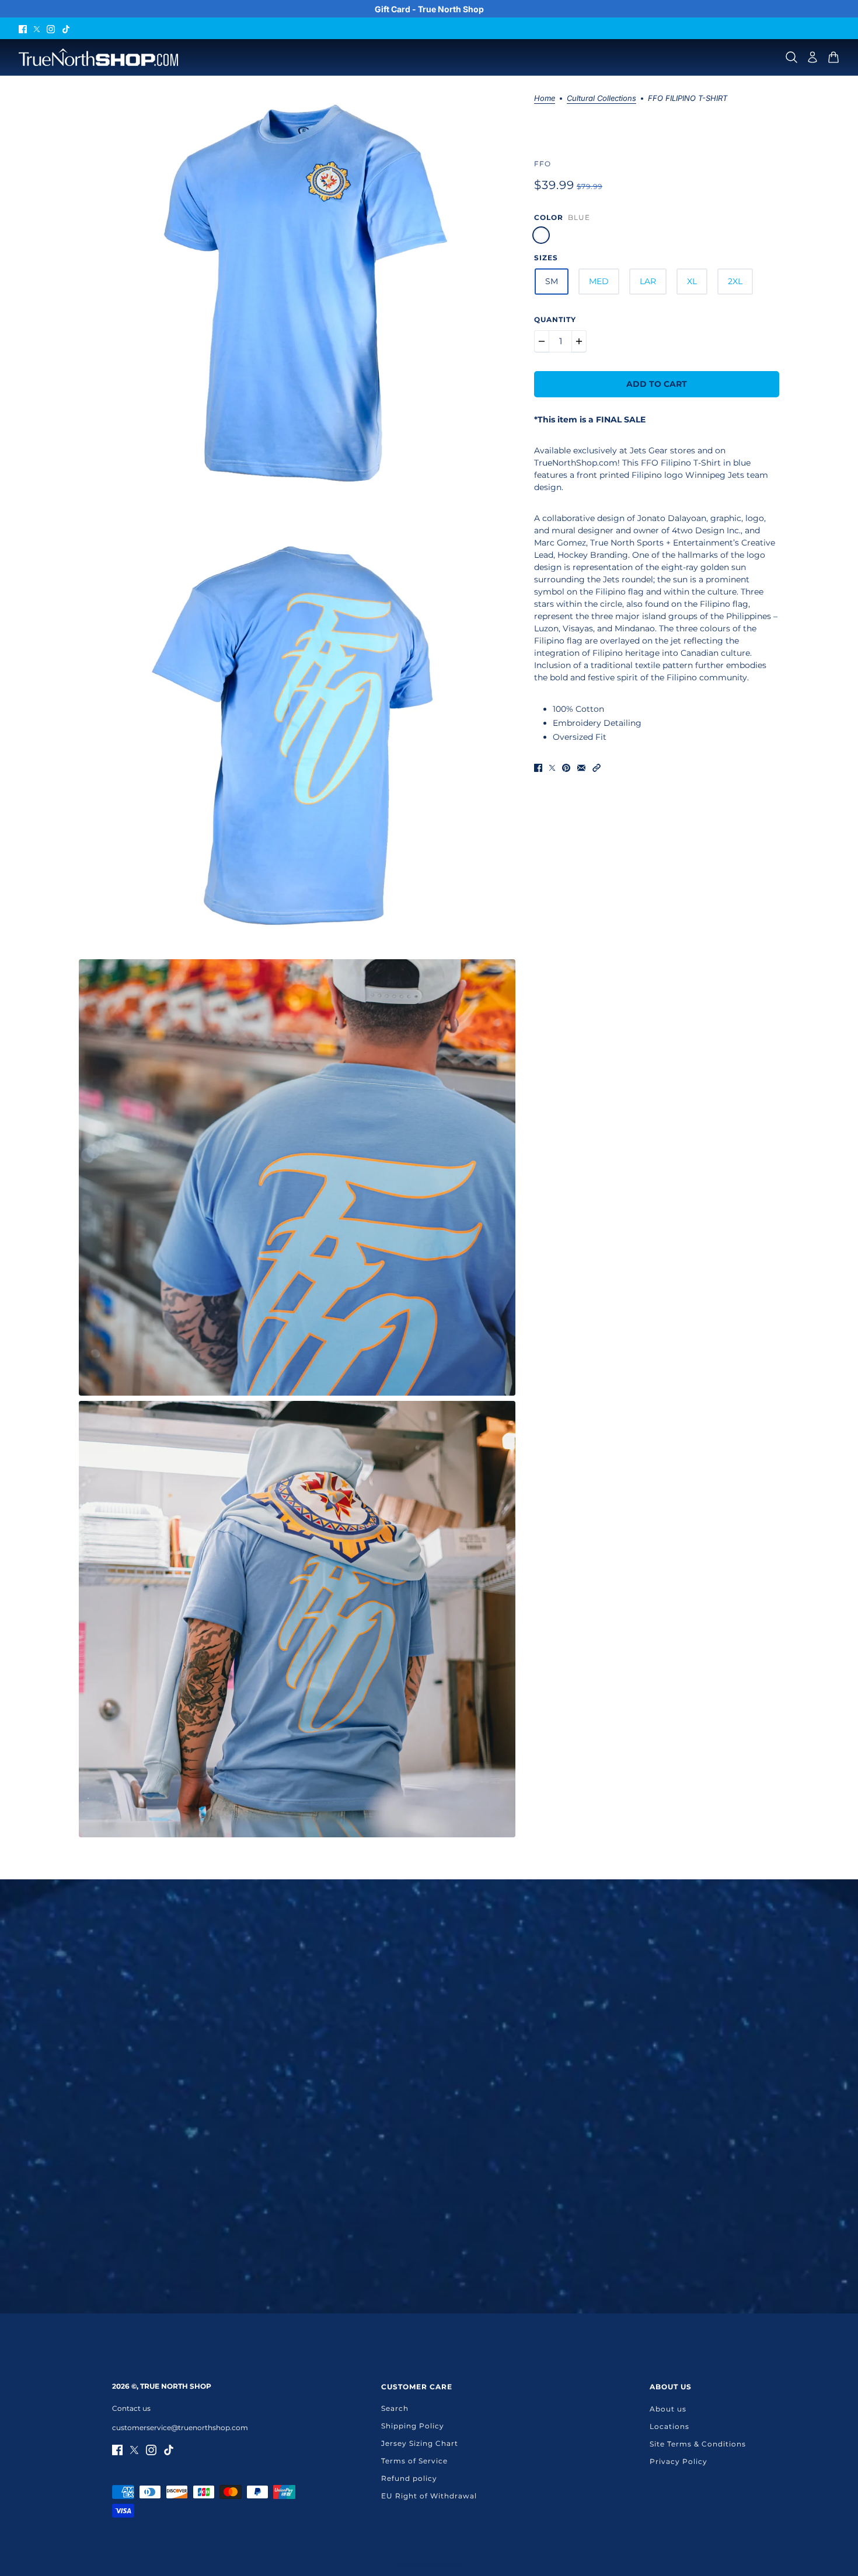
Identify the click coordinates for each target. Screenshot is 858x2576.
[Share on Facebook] (538, 767)
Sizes (546, 258)
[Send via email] (581, 767)
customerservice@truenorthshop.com (180, 2428)
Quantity (555, 319)
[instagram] (51, 28)
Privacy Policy (679, 2461)
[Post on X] (552, 767)
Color (549, 217)
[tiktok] (66, 28)
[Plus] (579, 341)
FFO (543, 164)
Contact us (131, 2408)
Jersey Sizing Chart (420, 2443)
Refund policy (409, 2478)
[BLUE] (541, 235)
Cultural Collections (601, 99)
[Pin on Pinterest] (566, 767)
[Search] (791, 57)
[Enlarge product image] (297, 294)
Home (545, 99)
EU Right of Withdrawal (429, 2496)
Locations (669, 2426)
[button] (597, 767)
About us (668, 2409)
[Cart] (833, 57)
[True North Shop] (98, 57)
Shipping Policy (413, 2426)
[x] (37, 28)
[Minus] (542, 341)
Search (395, 2408)
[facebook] (23, 28)
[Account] (812, 57)
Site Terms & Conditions (698, 2444)
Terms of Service (414, 2461)
